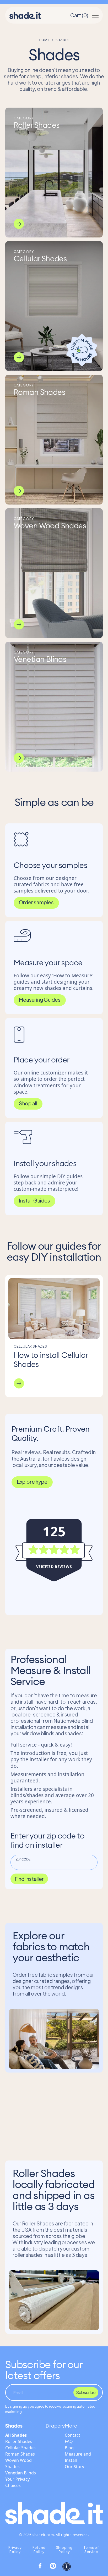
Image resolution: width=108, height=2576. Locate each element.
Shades (14, 2426)
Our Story (74, 2467)
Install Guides (34, 1200)
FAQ (69, 2441)
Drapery (55, 2426)
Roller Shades (19, 2441)
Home (44, 40)
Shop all (28, 1103)
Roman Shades (20, 2454)
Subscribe (86, 2392)
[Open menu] (95, 15)
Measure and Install (78, 2457)
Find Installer (29, 1879)
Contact (72, 2435)
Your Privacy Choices (17, 2482)
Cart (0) (79, 15)
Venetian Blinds (21, 2473)
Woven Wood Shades (18, 2463)
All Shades (16, 2435)
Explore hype (32, 1482)
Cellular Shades (20, 2448)
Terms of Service (91, 2550)
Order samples (36, 902)
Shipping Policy (64, 2550)
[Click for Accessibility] (67, 2567)
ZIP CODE (23, 1859)
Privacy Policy (15, 2550)
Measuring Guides (40, 1000)
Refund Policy (39, 2550)
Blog (69, 2448)
